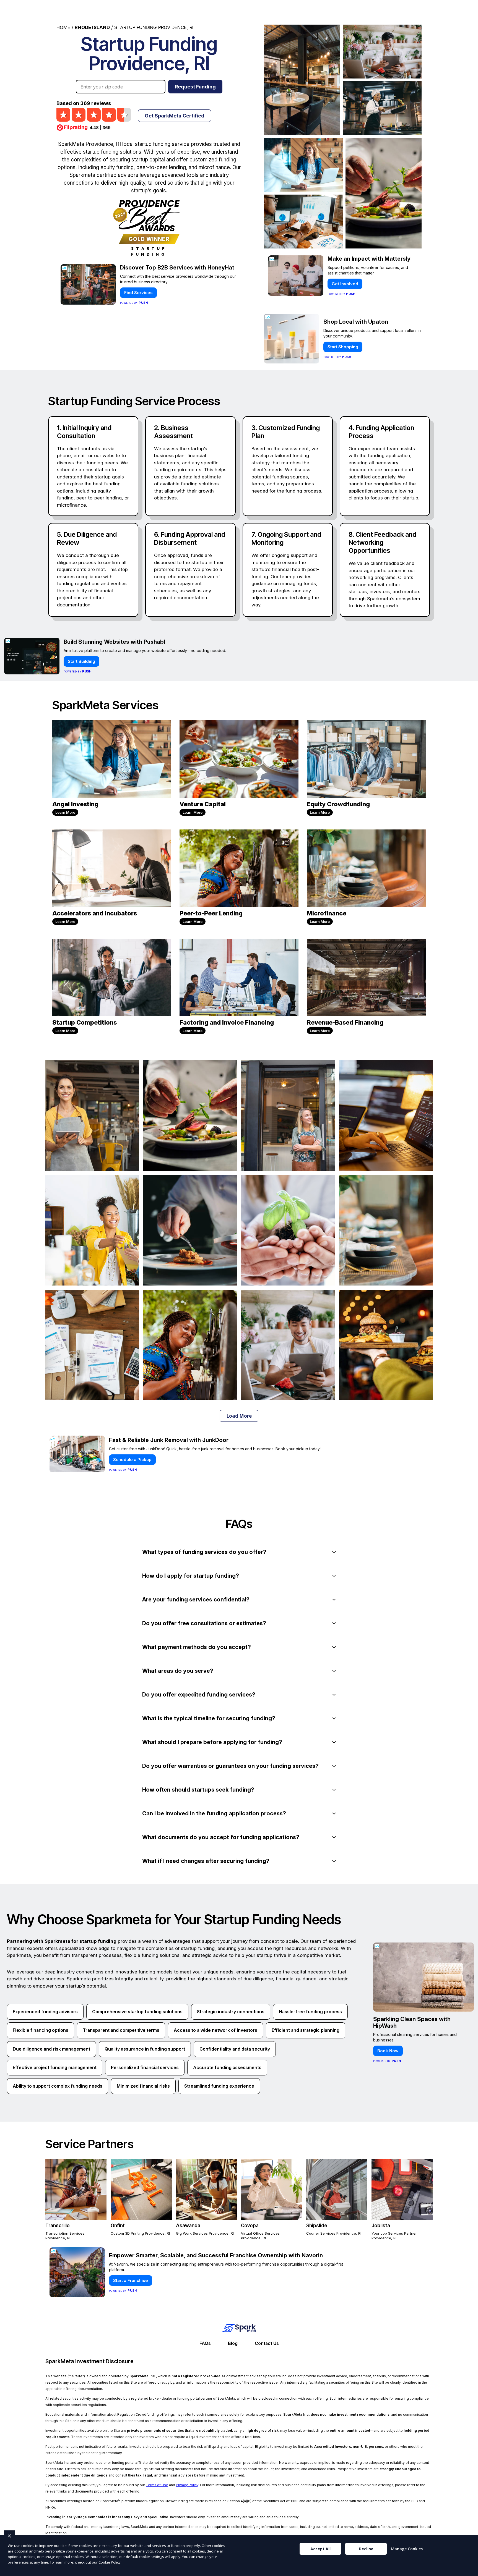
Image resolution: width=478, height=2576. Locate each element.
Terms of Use (157, 2485)
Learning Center (238, 10)
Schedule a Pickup (132, 1460)
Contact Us (321, 10)
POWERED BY (134, 303)
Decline (366, 2549)
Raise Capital (394, 10)
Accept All (320, 2549)
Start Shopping (343, 347)
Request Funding (195, 87)
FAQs (205, 2343)
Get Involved (345, 284)
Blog (233, 2343)
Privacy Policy (187, 2485)
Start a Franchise (131, 2280)
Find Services (138, 293)
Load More (239, 1416)
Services (282, 10)
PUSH (469, 2571)
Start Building (81, 661)
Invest (356, 10)
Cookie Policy (110, 2562)
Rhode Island (92, 27)
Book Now (388, 2051)
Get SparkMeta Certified (175, 116)
